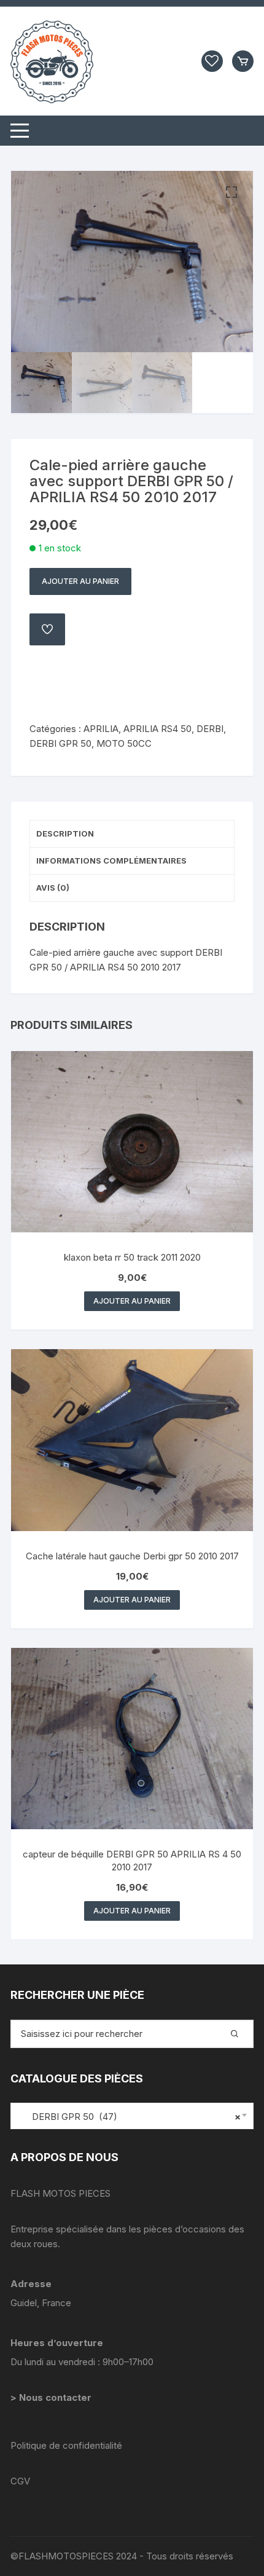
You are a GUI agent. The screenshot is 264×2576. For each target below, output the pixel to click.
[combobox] (132, 2116)
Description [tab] (65, 833)
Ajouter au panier (80, 581)
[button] (231, 192)
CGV (20, 2481)
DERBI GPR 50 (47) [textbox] (129, 2117)
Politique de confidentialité (66, 2445)
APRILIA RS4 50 (157, 729)
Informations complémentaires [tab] (111, 861)
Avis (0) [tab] (53, 888)
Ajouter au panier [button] (132, 1301)
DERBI (210, 729)
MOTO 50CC (124, 743)
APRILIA (101, 729)
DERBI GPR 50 (60, 743)
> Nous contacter (52, 2397)
